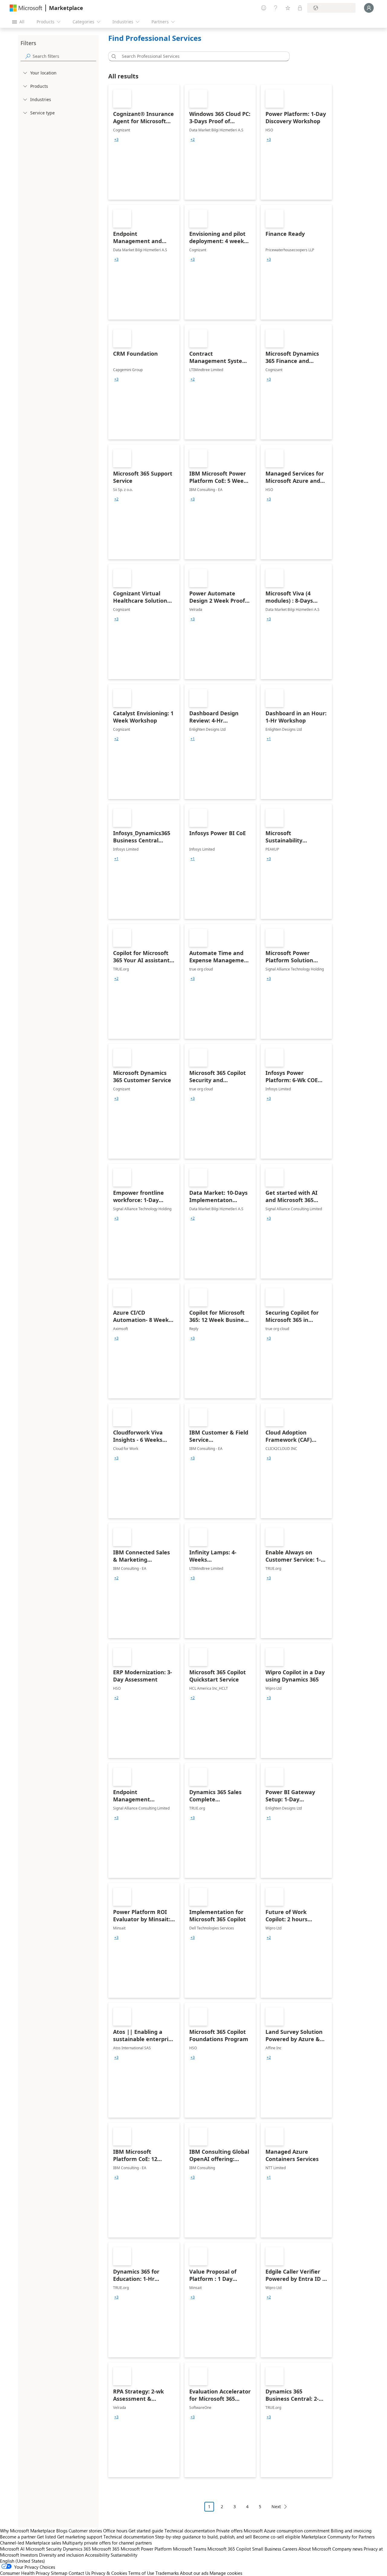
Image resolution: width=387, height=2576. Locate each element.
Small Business (267, 2549)
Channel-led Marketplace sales (31, 2543)
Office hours (115, 2531)
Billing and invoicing (351, 2531)
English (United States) (23, 2561)
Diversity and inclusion (61, 2555)
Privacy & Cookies (109, 2573)
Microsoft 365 (106, 2549)
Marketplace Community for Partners (338, 2537)
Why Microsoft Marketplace (28, 2531)
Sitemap (59, 2573)
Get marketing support (80, 2537)
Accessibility (97, 2555)
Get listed (46, 2537)
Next (276, 2507)
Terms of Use (141, 2573)
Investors (29, 2555)
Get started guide (146, 2531)
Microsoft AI (12, 2549)
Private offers (229, 2531)
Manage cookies (226, 2573)
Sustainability (124, 2555)
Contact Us (79, 2573)
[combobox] (201, 56)
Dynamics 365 (77, 2549)
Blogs (62, 2531)
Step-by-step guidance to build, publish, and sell (203, 2537)
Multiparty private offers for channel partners (107, 2543)
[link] (144, 142)
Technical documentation (190, 2531)
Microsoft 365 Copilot (229, 2549)
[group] (116, 140)
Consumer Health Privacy (25, 2573)
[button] (113, 56)
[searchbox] (64, 56)
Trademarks (167, 2573)
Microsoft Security (44, 2549)
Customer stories (85, 2531)
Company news (347, 2549)
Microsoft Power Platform (146, 2549)
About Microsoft (315, 2549)
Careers (290, 2549)
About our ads (194, 2573)
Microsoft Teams (190, 2549)
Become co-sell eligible (277, 2537)
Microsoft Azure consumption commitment (287, 2531)
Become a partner (18, 2537)
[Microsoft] (26, 8)
